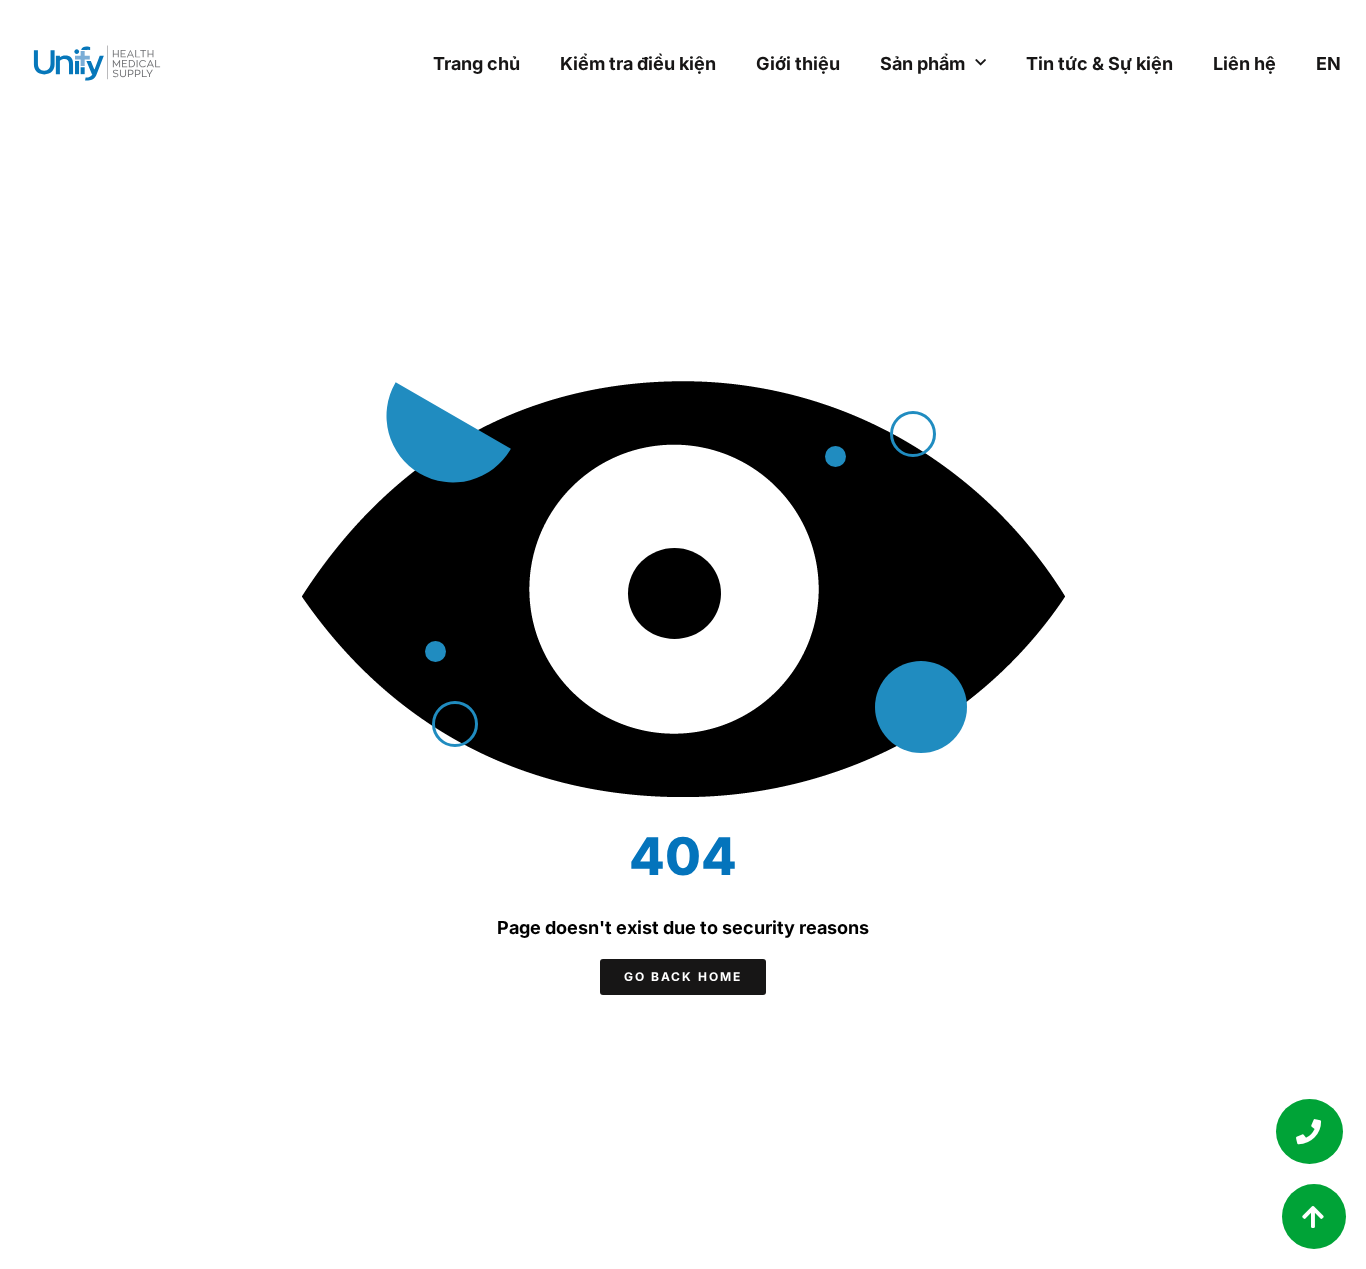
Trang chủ (476, 63)
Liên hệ (1244, 63)
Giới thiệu (798, 63)
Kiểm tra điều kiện (638, 63)
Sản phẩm (922, 63)
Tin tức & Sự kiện (1099, 63)
